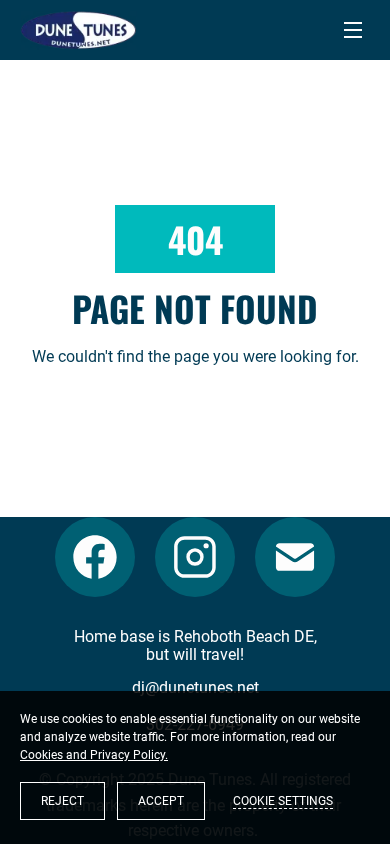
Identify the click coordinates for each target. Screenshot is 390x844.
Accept (161, 801)
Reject (62, 801)
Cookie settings (283, 801)
